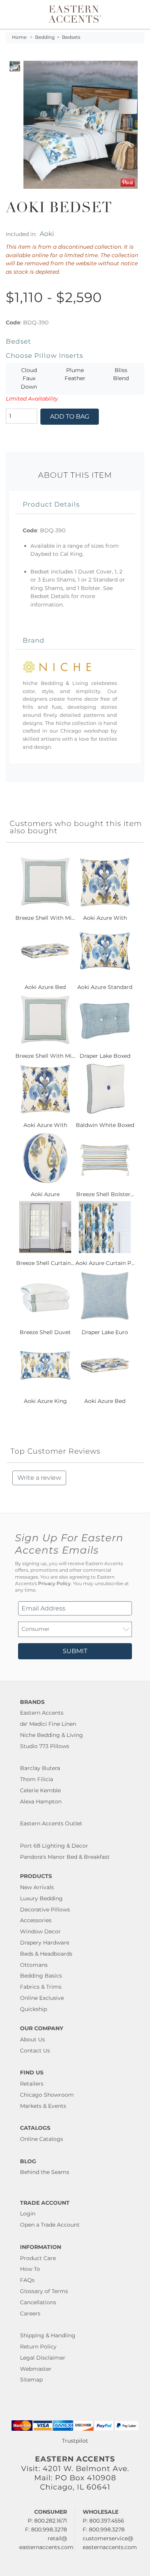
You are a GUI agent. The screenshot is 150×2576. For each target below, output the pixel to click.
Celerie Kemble (40, 1790)
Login (28, 2214)
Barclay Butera (40, 1768)
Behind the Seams (45, 2172)
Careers (30, 2313)
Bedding (45, 37)
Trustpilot (75, 2441)
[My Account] (128, 14)
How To (30, 2269)
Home (19, 37)
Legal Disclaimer (43, 2358)
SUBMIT (75, 1651)
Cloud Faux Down (29, 378)
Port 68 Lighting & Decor (54, 1846)
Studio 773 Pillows (45, 1746)
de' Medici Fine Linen (48, 1724)
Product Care (38, 2258)
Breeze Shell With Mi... (45, 918)
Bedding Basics (41, 1976)
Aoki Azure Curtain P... (105, 1263)
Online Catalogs (42, 2139)
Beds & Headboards (46, 1954)
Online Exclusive (42, 1998)
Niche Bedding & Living (52, 1735)
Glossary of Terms (44, 2291)
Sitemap (31, 2380)
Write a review (39, 1478)
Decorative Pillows (45, 1910)
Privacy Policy (54, 1584)
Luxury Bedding (41, 1898)
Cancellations (38, 2302)
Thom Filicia (37, 1779)
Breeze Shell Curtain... (45, 1263)
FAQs (27, 2280)
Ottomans (34, 1965)
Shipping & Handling (48, 2335)
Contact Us (35, 2051)
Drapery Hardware (45, 1943)
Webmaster (36, 2369)
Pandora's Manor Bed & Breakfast (65, 1857)
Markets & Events (43, 2106)
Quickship (33, 2009)
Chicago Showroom (47, 2095)
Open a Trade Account (50, 2225)
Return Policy (38, 2347)
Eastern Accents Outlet (51, 1823)
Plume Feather (75, 374)
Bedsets (71, 37)
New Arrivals (37, 1887)
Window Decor (40, 1931)
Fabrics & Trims (41, 1987)
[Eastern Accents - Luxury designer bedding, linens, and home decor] (75, 13)
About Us (32, 2039)
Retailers (32, 2084)
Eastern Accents (42, 1713)
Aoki (47, 234)
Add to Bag (70, 416)
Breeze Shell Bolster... (105, 1194)
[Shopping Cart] (137, 14)
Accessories (36, 1920)
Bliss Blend (121, 374)
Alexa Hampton (41, 1802)
